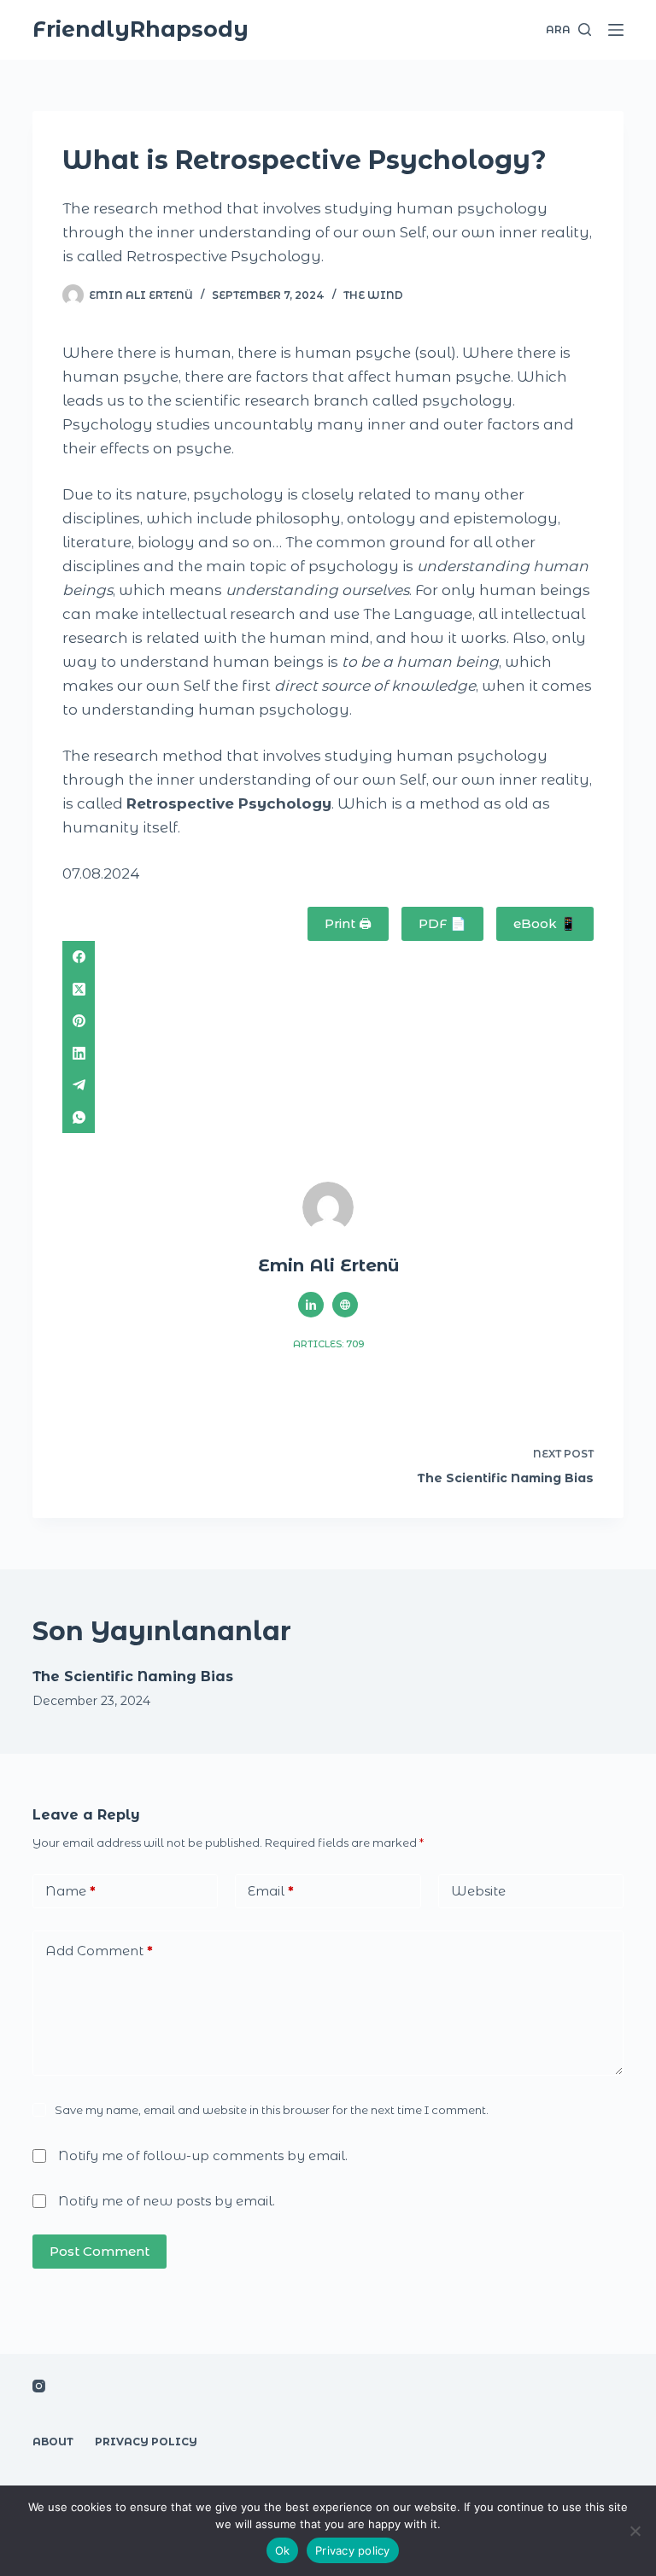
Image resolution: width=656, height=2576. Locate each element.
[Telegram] (328, 1085)
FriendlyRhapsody (141, 29)
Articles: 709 (328, 1344)
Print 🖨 (348, 923)
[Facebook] (328, 957)
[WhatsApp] (328, 1118)
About (53, 2442)
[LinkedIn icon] (311, 1305)
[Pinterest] (328, 1021)
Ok (283, 2550)
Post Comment (100, 2251)
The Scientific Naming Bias (133, 1676)
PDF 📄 (442, 923)
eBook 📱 (545, 923)
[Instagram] (39, 2386)
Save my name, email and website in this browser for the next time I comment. (272, 2110)
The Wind (373, 295)
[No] (635, 2531)
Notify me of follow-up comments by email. (203, 2155)
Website (478, 1891)
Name (70, 1891)
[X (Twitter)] (328, 990)
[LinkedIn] (328, 1054)
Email (271, 1891)
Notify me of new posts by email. (167, 2201)
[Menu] (616, 30)
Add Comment (99, 1951)
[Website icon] (345, 1305)
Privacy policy (353, 2550)
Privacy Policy (146, 2442)
